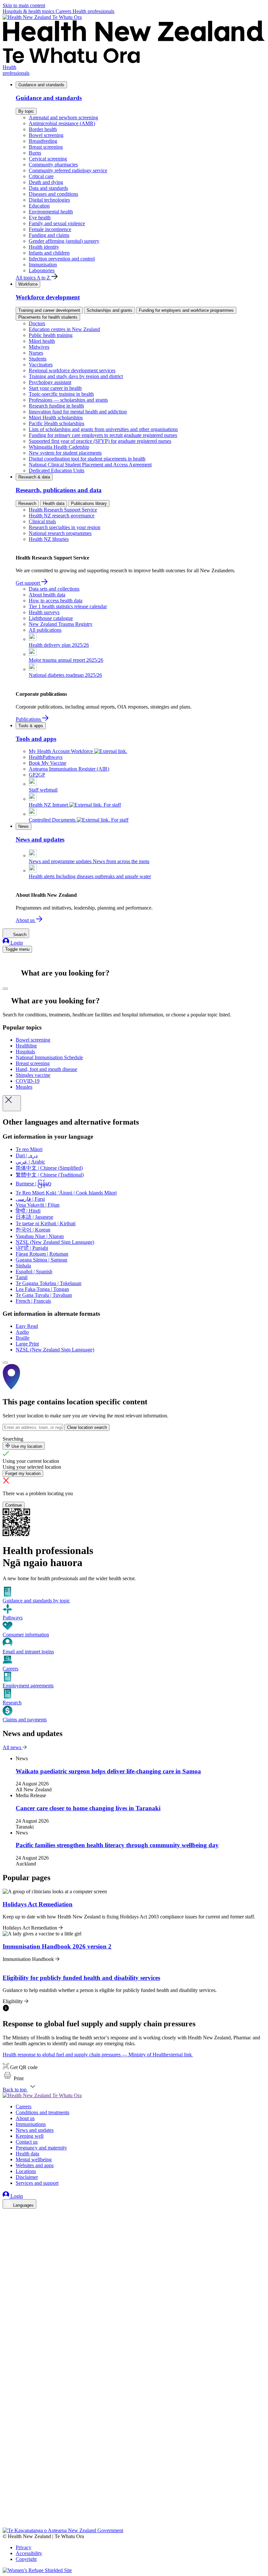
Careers (64, 11)
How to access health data (56, 601)
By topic (26, 111)
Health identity (44, 247)
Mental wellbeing (34, 2159)
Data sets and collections (54, 589)
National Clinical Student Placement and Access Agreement (90, 465)
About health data (47, 595)
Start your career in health (55, 388)
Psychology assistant (50, 382)
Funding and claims (49, 235)
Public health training (51, 335)
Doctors (37, 323)
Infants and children (49, 253)
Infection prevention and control (62, 259)
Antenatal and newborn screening (63, 117)
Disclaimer (27, 2177)
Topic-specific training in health (61, 394)
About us (26, 920)
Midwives (39, 347)
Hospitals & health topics (29, 11)
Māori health (42, 341)
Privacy (24, 2547)
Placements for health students (48, 317)
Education (39, 206)
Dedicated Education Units (57, 470)
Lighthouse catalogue (51, 618)
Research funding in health (56, 406)
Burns (35, 153)
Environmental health (51, 212)
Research (27, 503)
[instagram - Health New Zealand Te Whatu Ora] (7, 2224)
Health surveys (44, 612)
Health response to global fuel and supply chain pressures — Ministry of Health (97, 2055)
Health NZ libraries (49, 539)
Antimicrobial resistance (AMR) (62, 123)
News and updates (35, 2130)
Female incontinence (50, 229)
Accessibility (29, 2553)
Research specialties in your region (65, 527)
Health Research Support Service (63, 510)
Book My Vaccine (48, 763)
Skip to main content (24, 5)
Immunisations (31, 2124)
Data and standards (48, 188)
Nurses (36, 353)
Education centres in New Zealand (64, 329)
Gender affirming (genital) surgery (64, 241)
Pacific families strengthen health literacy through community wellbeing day (117, 1845)
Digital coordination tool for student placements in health (87, 459)
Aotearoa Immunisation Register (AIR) (69, 769)
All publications (45, 630)
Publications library (89, 503)
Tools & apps (31, 726)
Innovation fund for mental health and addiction (78, 412)
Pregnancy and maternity (41, 2148)
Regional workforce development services (72, 370)
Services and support (37, 2183)
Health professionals (93, 11)
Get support (28, 583)
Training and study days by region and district (76, 376)
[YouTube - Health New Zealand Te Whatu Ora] (7, 2506)
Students (38, 359)
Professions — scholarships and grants (68, 400)
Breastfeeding (43, 141)
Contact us (27, 2142)
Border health (43, 129)
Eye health (40, 217)
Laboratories (42, 270)
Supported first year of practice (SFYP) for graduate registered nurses (100, 441)
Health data (54, 503)
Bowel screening (46, 135)
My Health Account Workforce (61, 751)
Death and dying (46, 182)
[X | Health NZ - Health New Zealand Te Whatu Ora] (7, 2525)
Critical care (41, 176)
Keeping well (30, 2136)
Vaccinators (41, 365)
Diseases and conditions (53, 194)
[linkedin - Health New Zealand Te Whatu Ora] (7, 2233)
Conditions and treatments (42, 2112)
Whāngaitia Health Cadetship (59, 447)
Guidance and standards (41, 85)
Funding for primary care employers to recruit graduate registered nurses (103, 435)
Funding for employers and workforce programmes (186, 310)
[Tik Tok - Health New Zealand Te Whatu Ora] (7, 2515)
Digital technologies (49, 200)
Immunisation (43, 265)
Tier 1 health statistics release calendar (68, 606)
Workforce (28, 284)
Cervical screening (48, 159)
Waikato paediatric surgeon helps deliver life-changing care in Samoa (108, 1771)
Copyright (26, 2559)
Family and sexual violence (57, 223)
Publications (29, 719)
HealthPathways (46, 757)
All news (13, 1747)
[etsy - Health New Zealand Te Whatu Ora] (134, 2497)
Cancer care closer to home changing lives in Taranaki (88, 1808)
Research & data (34, 477)
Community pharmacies (53, 165)
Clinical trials (42, 521)
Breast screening (46, 147)
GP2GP (37, 775)
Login (16, 943)
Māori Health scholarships (56, 418)
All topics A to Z (33, 278)
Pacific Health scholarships (57, 423)
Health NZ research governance (62, 516)
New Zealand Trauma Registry (61, 624)
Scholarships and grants (109, 310)
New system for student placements (65, 453)
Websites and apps (35, 2165)
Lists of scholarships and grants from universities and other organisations (103, 429)
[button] (13, 2078)
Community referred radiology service (68, 170)
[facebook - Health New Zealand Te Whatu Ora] (7, 2215)
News (24, 826)
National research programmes (60, 533)
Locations (26, 2171)
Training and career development (49, 310)
